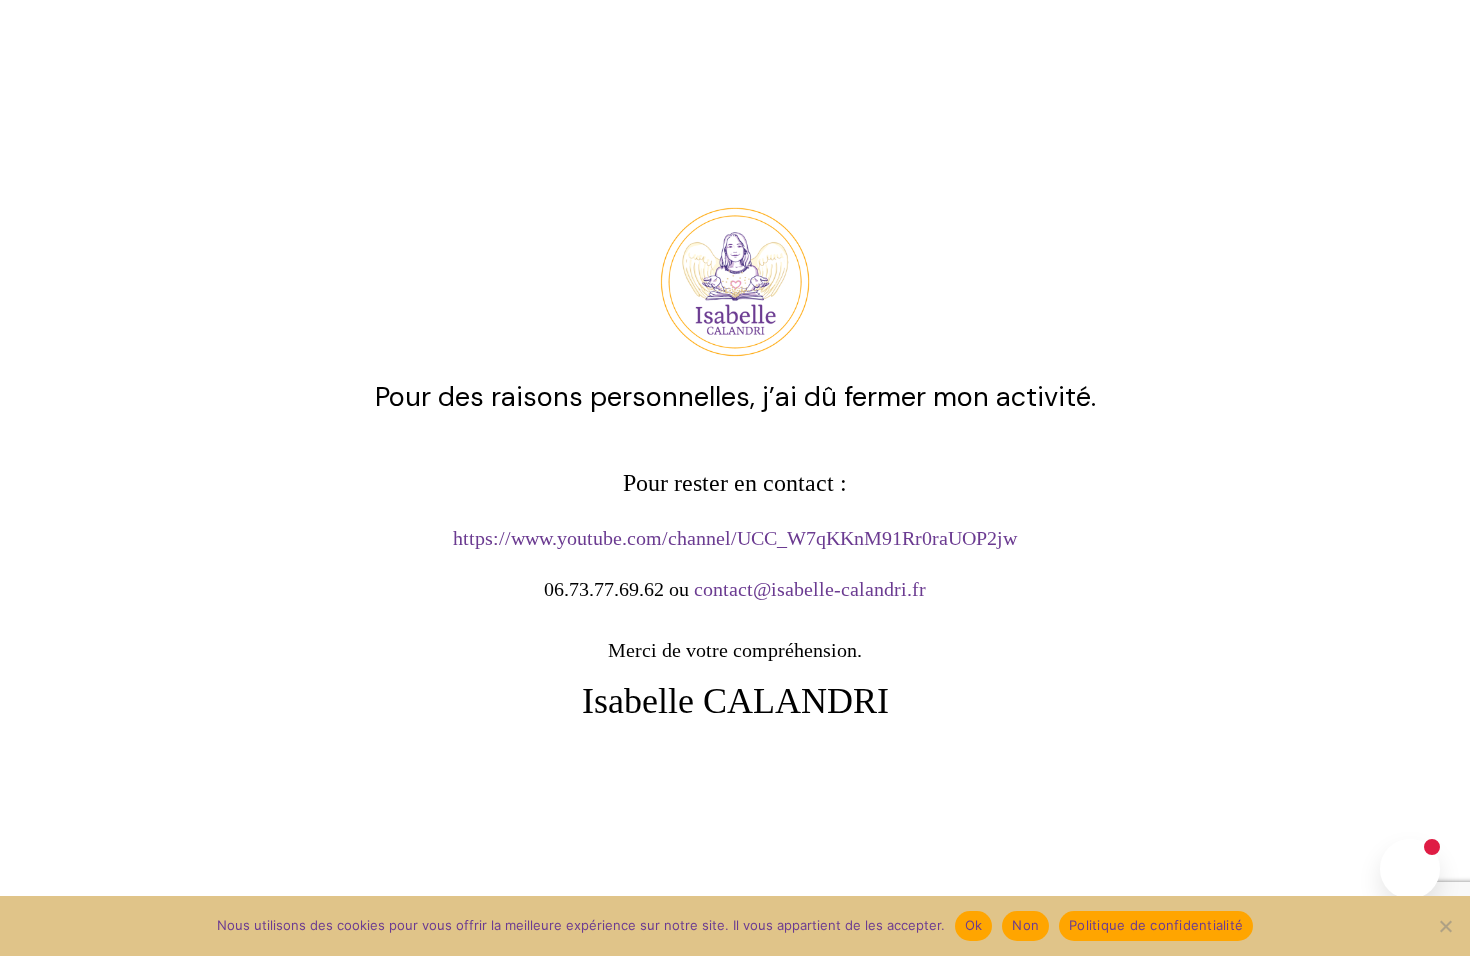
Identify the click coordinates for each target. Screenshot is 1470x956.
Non (1025, 925)
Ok (974, 925)
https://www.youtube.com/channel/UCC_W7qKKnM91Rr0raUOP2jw (735, 538)
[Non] (1445, 926)
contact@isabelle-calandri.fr (810, 589)
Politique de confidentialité (1156, 925)
